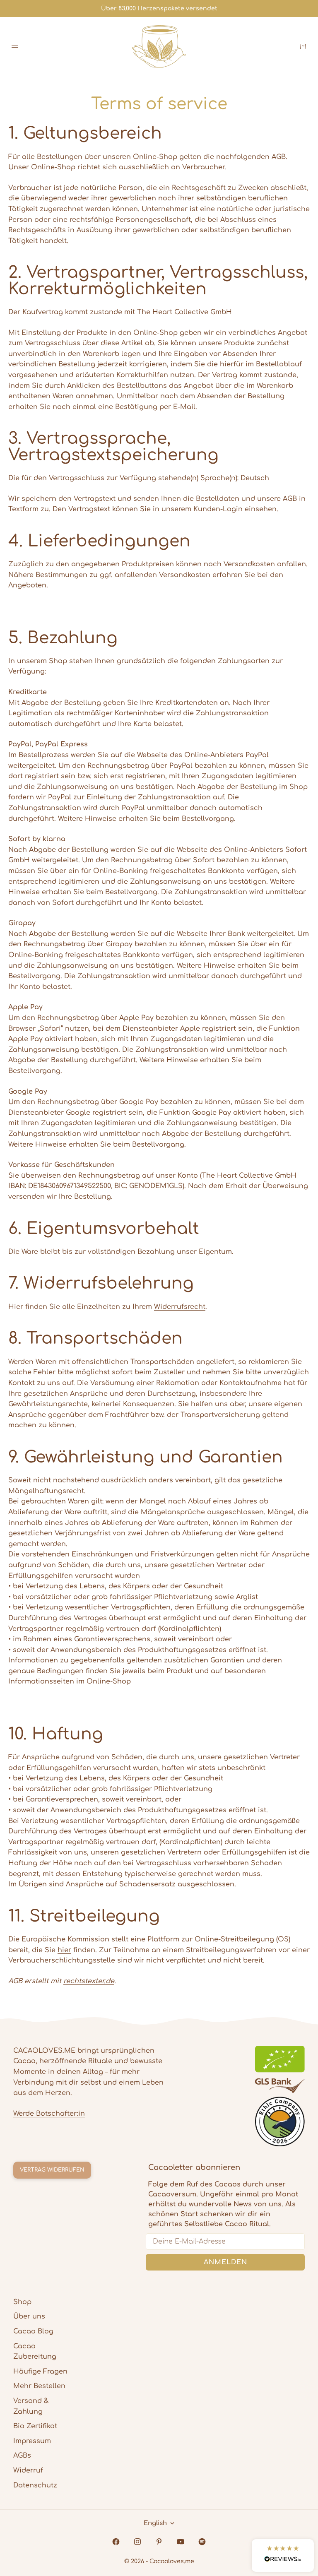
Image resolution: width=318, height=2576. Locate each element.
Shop (22, 2302)
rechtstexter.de (89, 1981)
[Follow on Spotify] (202, 2542)
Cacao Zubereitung (35, 2352)
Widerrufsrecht (180, 1307)
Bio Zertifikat (35, 2426)
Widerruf (28, 2470)
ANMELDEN (225, 2262)
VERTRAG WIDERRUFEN (52, 2170)
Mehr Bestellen (39, 2386)
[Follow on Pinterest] (159, 2542)
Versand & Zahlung (31, 2406)
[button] (283, 2556)
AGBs (22, 2456)
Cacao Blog (33, 2331)
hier (64, 1950)
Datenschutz (35, 2485)
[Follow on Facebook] (116, 2542)
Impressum (32, 2441)
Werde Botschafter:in (49, 2114)
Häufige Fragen (40, 2372)
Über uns (29, 2316)
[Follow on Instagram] (137, 2542)
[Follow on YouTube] (181, 2542)
